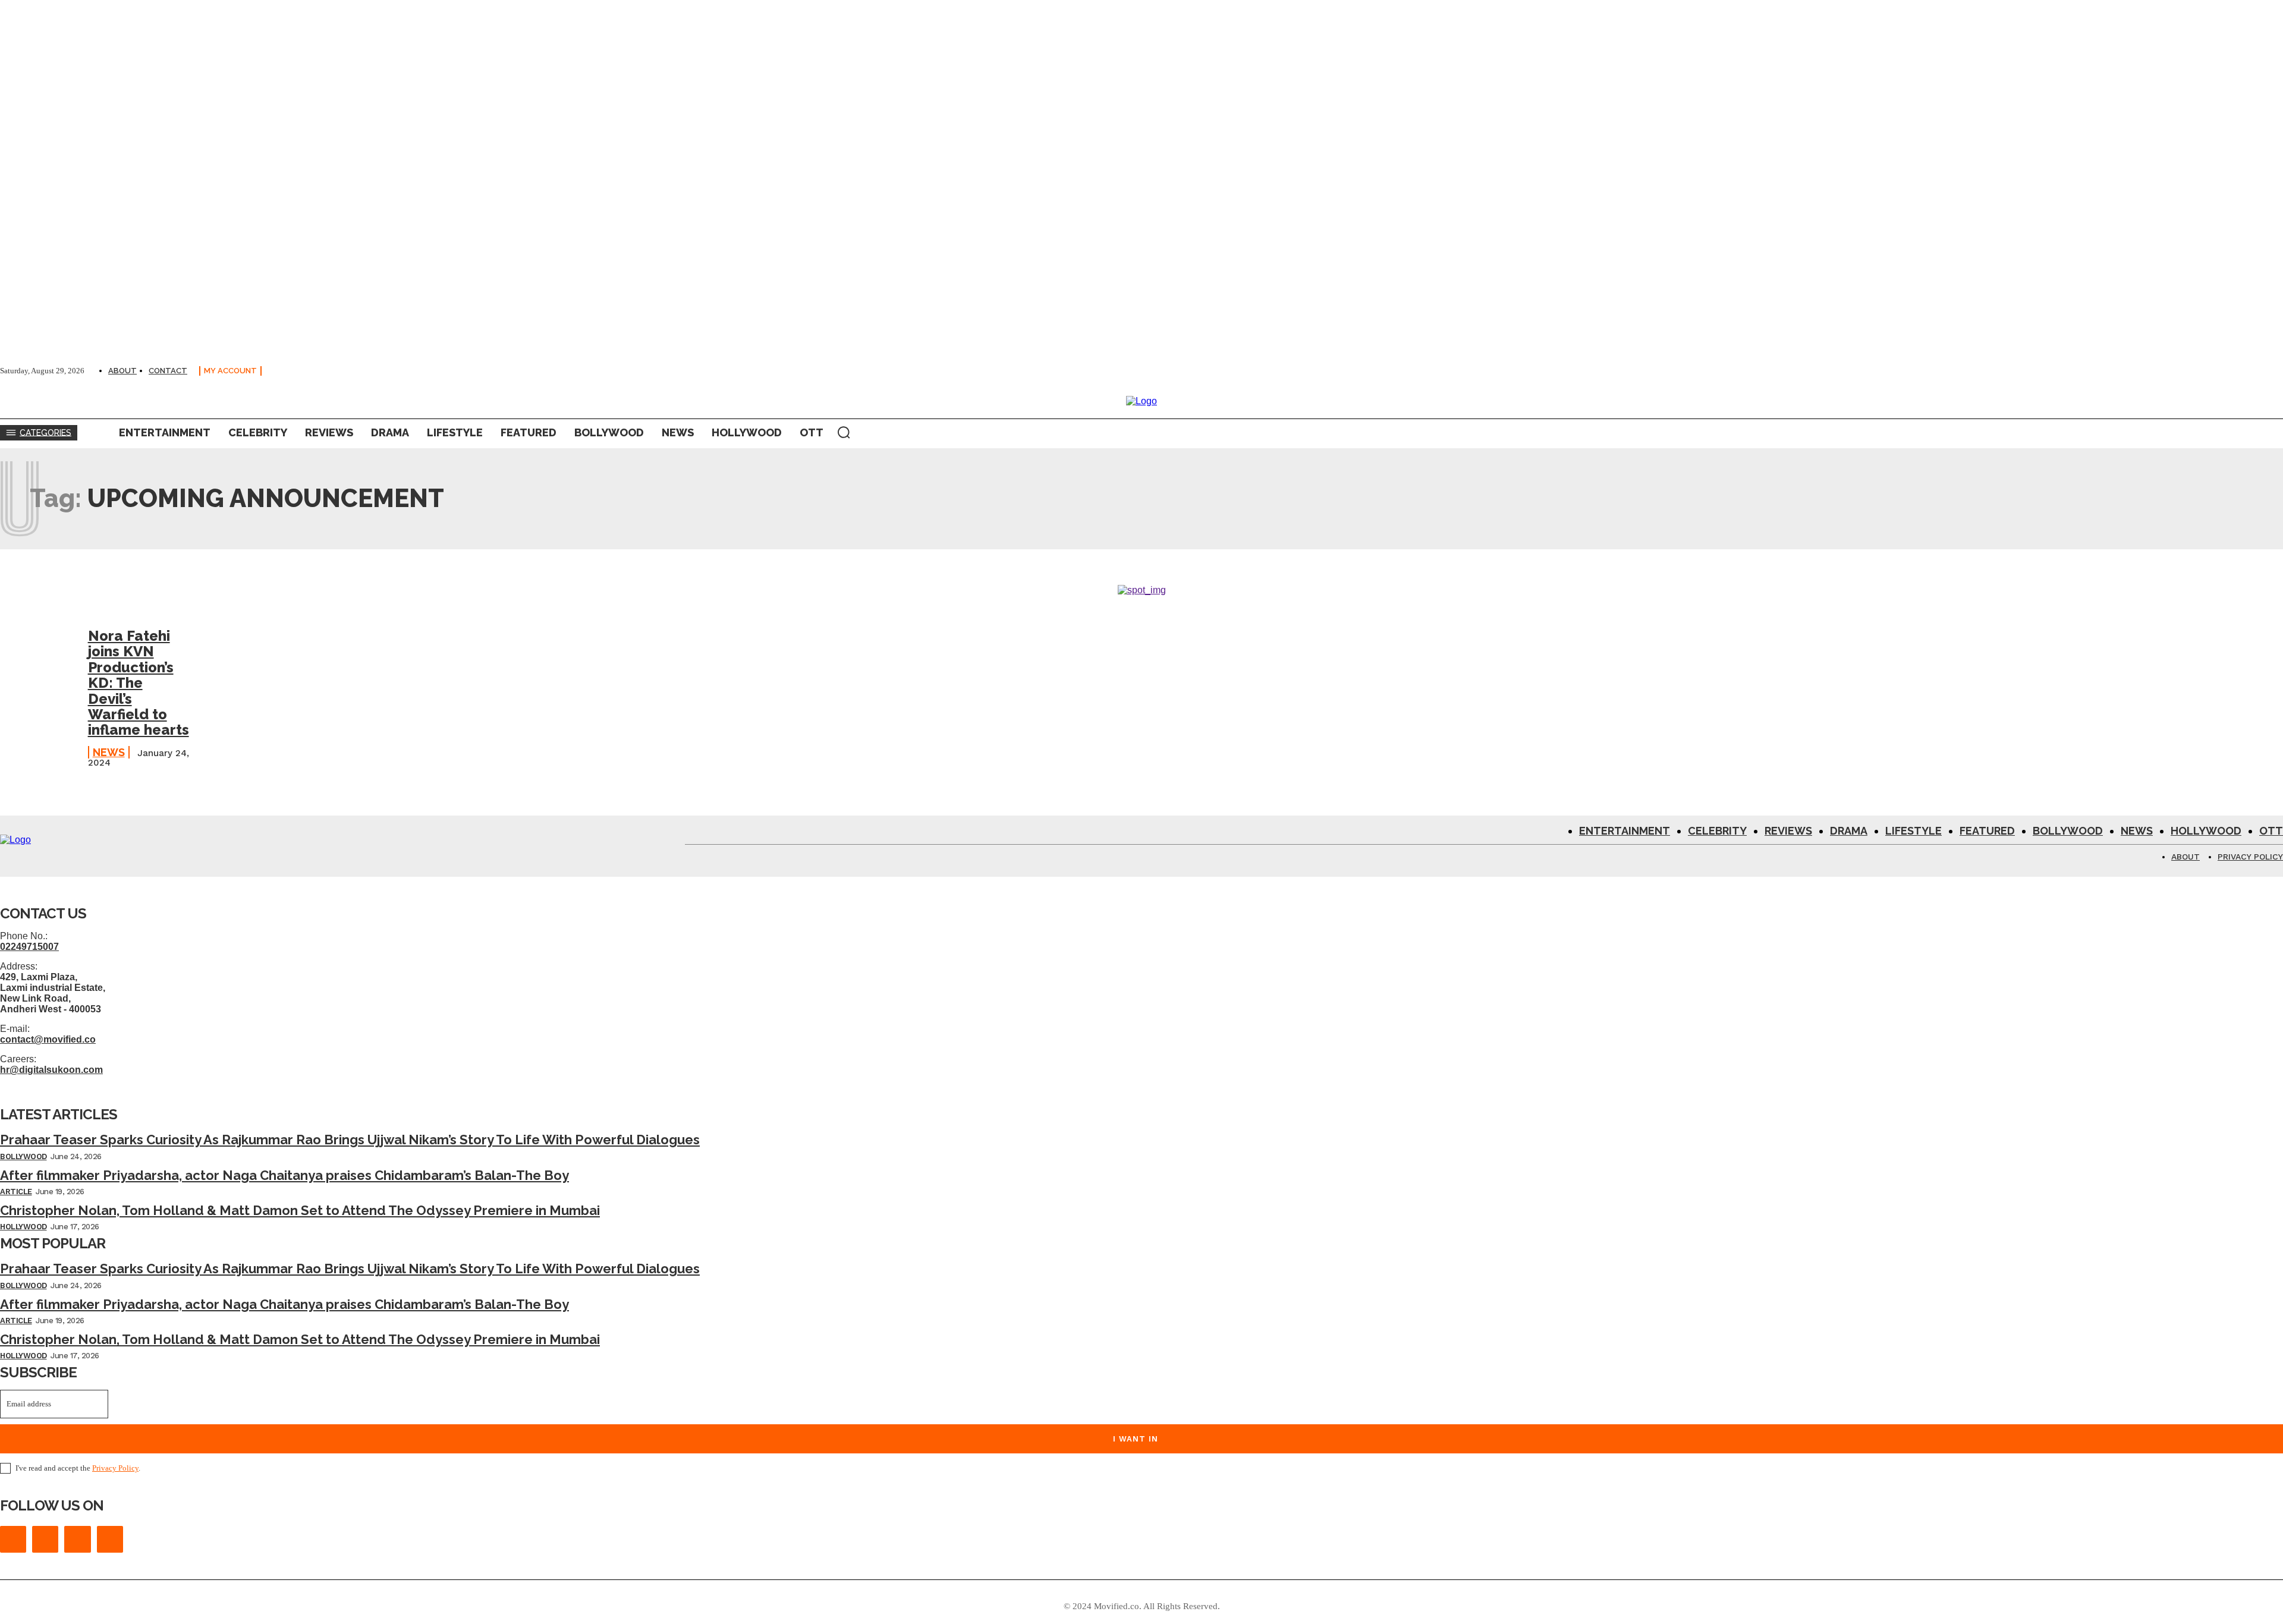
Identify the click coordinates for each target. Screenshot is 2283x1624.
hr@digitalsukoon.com (51, 1070)
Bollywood (23, 1156)
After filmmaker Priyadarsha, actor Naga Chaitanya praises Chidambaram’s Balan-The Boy (284, 1175)
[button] (844, 432)
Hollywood (23, 1227)
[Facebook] (13, 1539)
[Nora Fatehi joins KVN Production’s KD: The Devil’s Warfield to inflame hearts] (38, 659)
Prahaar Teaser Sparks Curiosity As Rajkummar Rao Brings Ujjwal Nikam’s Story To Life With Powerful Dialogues (350, 1140)
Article (16, 1192)
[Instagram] (45, 1539)
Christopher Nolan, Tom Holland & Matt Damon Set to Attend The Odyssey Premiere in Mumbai (300, 1210)
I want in (1136, 1439)
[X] (77, 1539)
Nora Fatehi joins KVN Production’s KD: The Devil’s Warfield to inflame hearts (139, 683)
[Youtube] (110, 1539)
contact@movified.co (48, 1039)
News (109, 752)
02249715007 (29, 947)
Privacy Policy (115, 1468)
